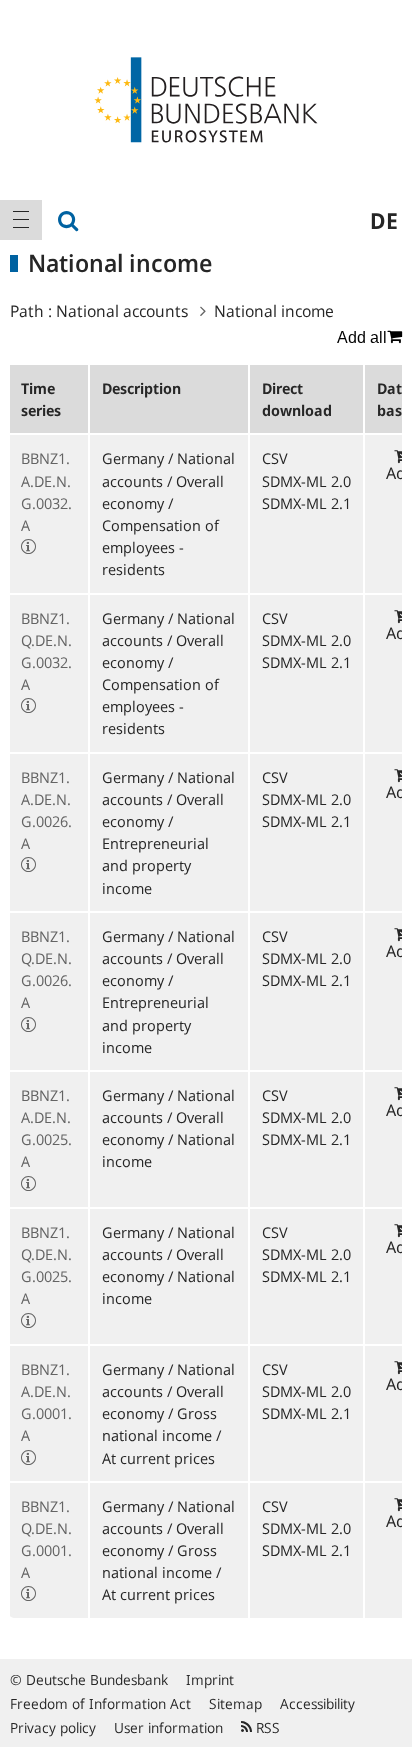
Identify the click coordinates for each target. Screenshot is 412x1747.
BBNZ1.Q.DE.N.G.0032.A (46, 651)
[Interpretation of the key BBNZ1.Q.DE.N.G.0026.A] (28, 1025)
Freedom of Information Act (100, 1703)
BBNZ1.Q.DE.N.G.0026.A (46, 969)
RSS (266, 1727)
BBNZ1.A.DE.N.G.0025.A (46, 1128)
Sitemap (235, 1703)
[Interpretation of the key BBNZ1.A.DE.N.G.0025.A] (28, 1184)
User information (168, 1727)
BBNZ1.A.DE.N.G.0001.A (46, 1402)
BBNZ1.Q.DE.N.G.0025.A (46, 1265)
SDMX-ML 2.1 (306, 503)
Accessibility (317, 1703)
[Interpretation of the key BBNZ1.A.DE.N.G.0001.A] (28, 1458)
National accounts (122, 311)
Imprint (210, 1679)
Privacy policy (53, 1727)
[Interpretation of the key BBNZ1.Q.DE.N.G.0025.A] (28, 1321)
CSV (275, 458)
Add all (362, 337)
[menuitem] (21, 220)
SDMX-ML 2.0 (306, 481)
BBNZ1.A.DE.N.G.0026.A (46, 810)
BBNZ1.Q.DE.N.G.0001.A (46, 1539)
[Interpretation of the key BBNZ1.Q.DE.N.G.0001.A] (28, 1594)
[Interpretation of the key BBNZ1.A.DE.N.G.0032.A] (28, 547)
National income (274, 311)
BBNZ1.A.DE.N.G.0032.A (46, 491)
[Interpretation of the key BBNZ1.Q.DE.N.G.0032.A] (28, 706)
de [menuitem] (384, 220)
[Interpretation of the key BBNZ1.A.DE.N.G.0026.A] (28, 865)
